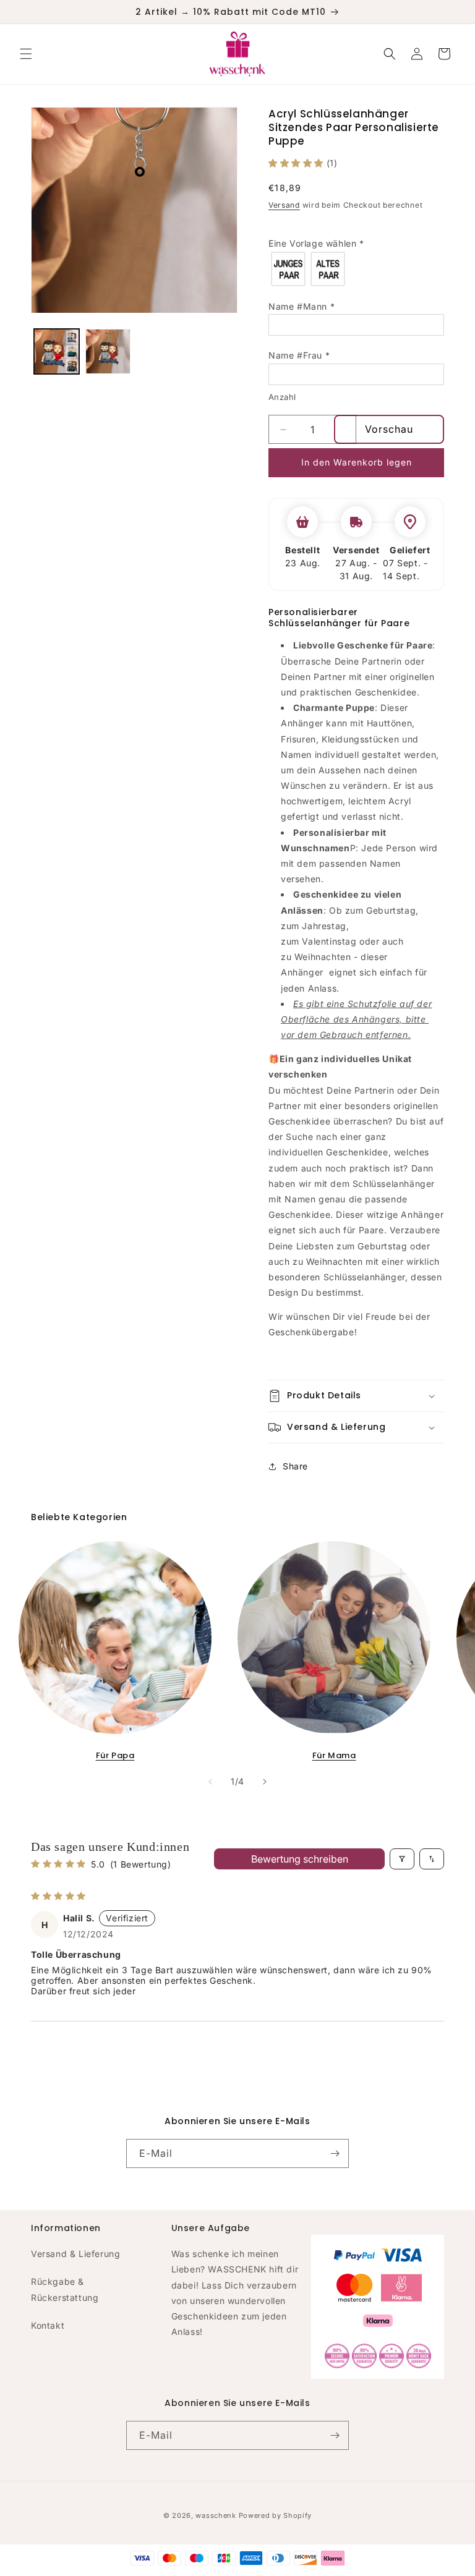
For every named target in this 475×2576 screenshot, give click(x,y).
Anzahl (282, 397)
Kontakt (48, 2325)
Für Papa (115, 1755)
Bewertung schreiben (300, 1859)
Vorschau (389, 429)
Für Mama (334, 1755)
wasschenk (216, 2515)
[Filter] (402, 1859)
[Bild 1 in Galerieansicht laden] (57, 351)
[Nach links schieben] (210, 1782)
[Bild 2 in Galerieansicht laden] (108, 351)
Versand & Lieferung (75, 2254)
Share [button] (295, 1466)
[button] (26, 54)
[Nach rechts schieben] (265, 1782)
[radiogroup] (356, 269)
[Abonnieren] (335, 2153)
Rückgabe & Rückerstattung (65, 2289)
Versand (284, 205)
